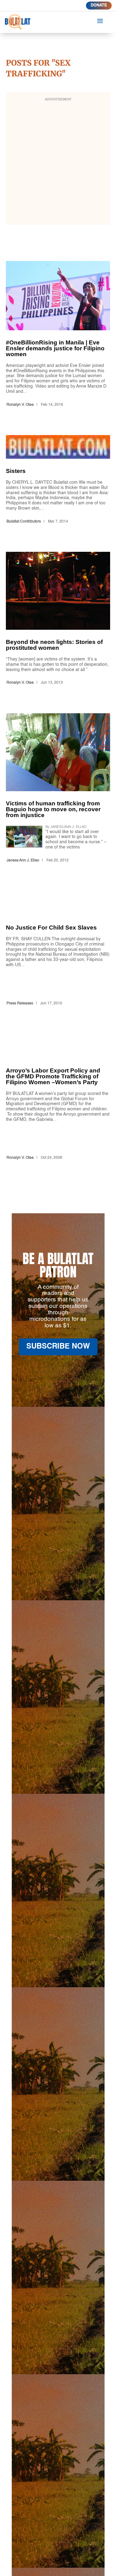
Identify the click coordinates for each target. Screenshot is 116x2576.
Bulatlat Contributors (24, 522)
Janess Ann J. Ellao (23, 861)
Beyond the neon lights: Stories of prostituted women (58, 620)
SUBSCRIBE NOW (58, 1347)
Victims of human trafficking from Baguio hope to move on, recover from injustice (58, 789)
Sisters (58, 480)
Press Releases (20, 1003)
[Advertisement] (58, 163)
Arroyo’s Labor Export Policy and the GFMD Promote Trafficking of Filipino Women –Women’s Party (58, 1098)
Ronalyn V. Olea (20, 405)
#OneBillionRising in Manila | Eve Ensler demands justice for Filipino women (58, 335)
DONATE (99, 5)
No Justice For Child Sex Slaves (58, 949)
